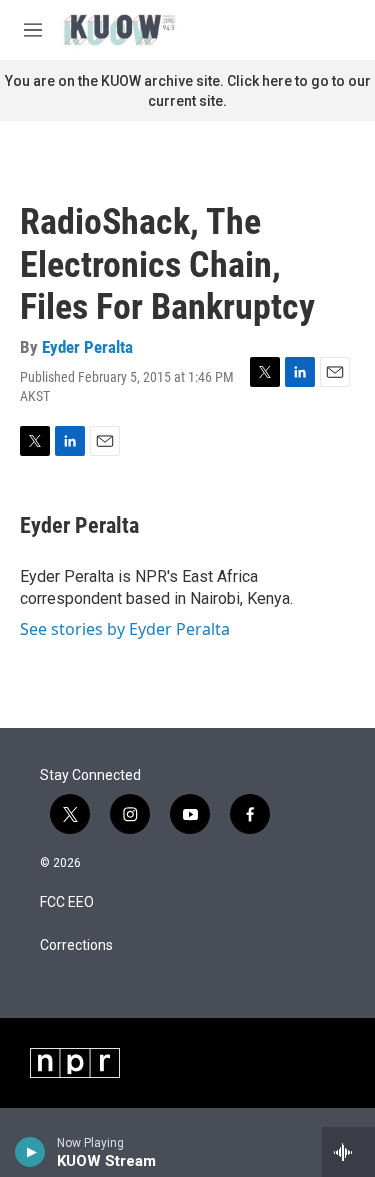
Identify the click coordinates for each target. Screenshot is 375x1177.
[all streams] (348, 1152)
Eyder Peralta (87, 347)
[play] (30, 1152)
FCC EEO (67, 902)
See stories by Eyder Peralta (125, 629)
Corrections (76, 945)
